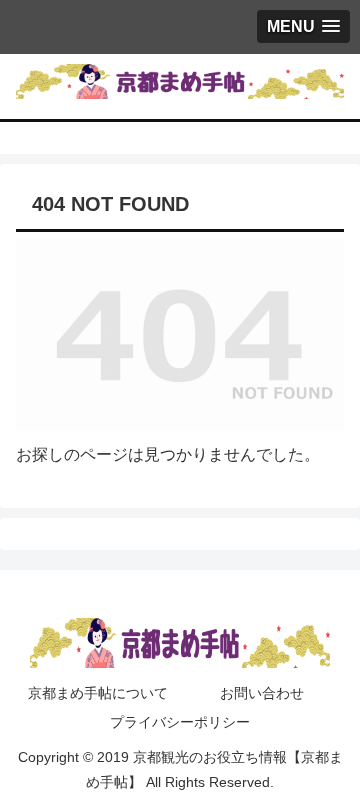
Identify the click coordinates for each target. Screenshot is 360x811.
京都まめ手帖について (98, 693)
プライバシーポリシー (180, 722)
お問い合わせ (262, 693)
